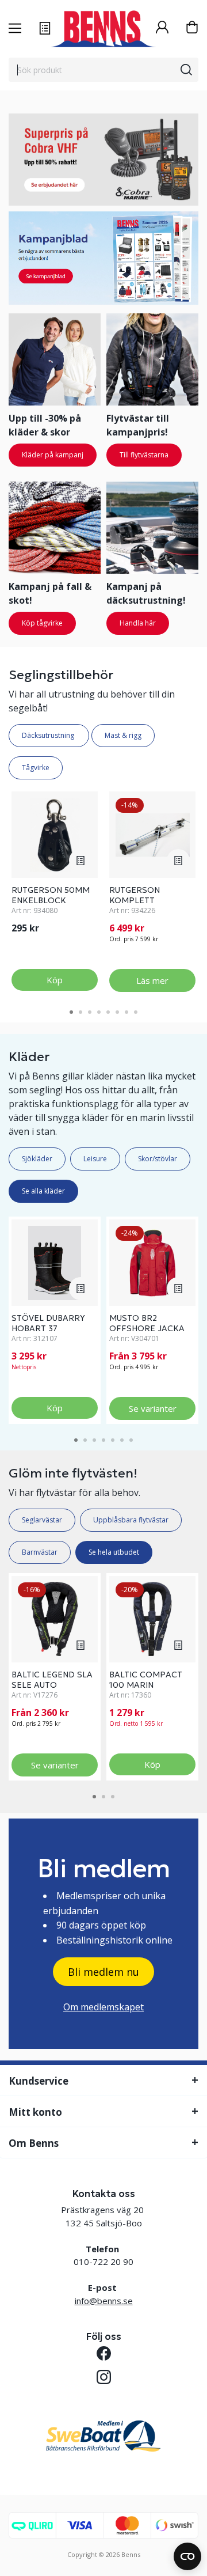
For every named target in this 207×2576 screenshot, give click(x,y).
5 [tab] (108, 1012)
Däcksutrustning (49, 735)
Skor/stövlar (158, 1159)
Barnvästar (40, 1552)
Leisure (95, 1159)
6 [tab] (117, 1012)
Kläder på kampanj (53, 455)
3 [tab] (90, 1012)
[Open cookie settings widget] (187, 2556)
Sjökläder (37, 1159)
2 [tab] (80, 1012)
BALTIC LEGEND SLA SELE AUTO (52, 1680)
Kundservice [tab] (39, 2081)
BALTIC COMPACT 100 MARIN (146, 1680)
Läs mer (152, 980)
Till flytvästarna (144, 455)
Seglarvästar (42, 1520)
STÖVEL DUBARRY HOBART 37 (48, 1323)
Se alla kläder (43, 1191)
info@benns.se (104, 2301)
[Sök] (186, 70)
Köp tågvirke (42, 623)
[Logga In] (162, 29)
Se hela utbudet (114, 1552)
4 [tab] (99, 1012)
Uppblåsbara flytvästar (131, 1520)
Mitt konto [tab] (35, 2112)
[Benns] (103, 29)
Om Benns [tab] (34, 2143)
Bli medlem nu (103, 1972)
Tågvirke (36, 768)
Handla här (138, 623)
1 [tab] (71, 1012)
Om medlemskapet (103, 2007)
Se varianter (153, 1408)
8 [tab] (136, 1012)
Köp (55, 980)
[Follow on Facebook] (104, 2353)
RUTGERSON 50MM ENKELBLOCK (51, 895)
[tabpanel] (55, 892)
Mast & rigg (123, 735)
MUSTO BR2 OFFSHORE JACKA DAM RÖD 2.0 (147, 1328)
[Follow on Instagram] (104, 2377)
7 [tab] (126, 1012)
